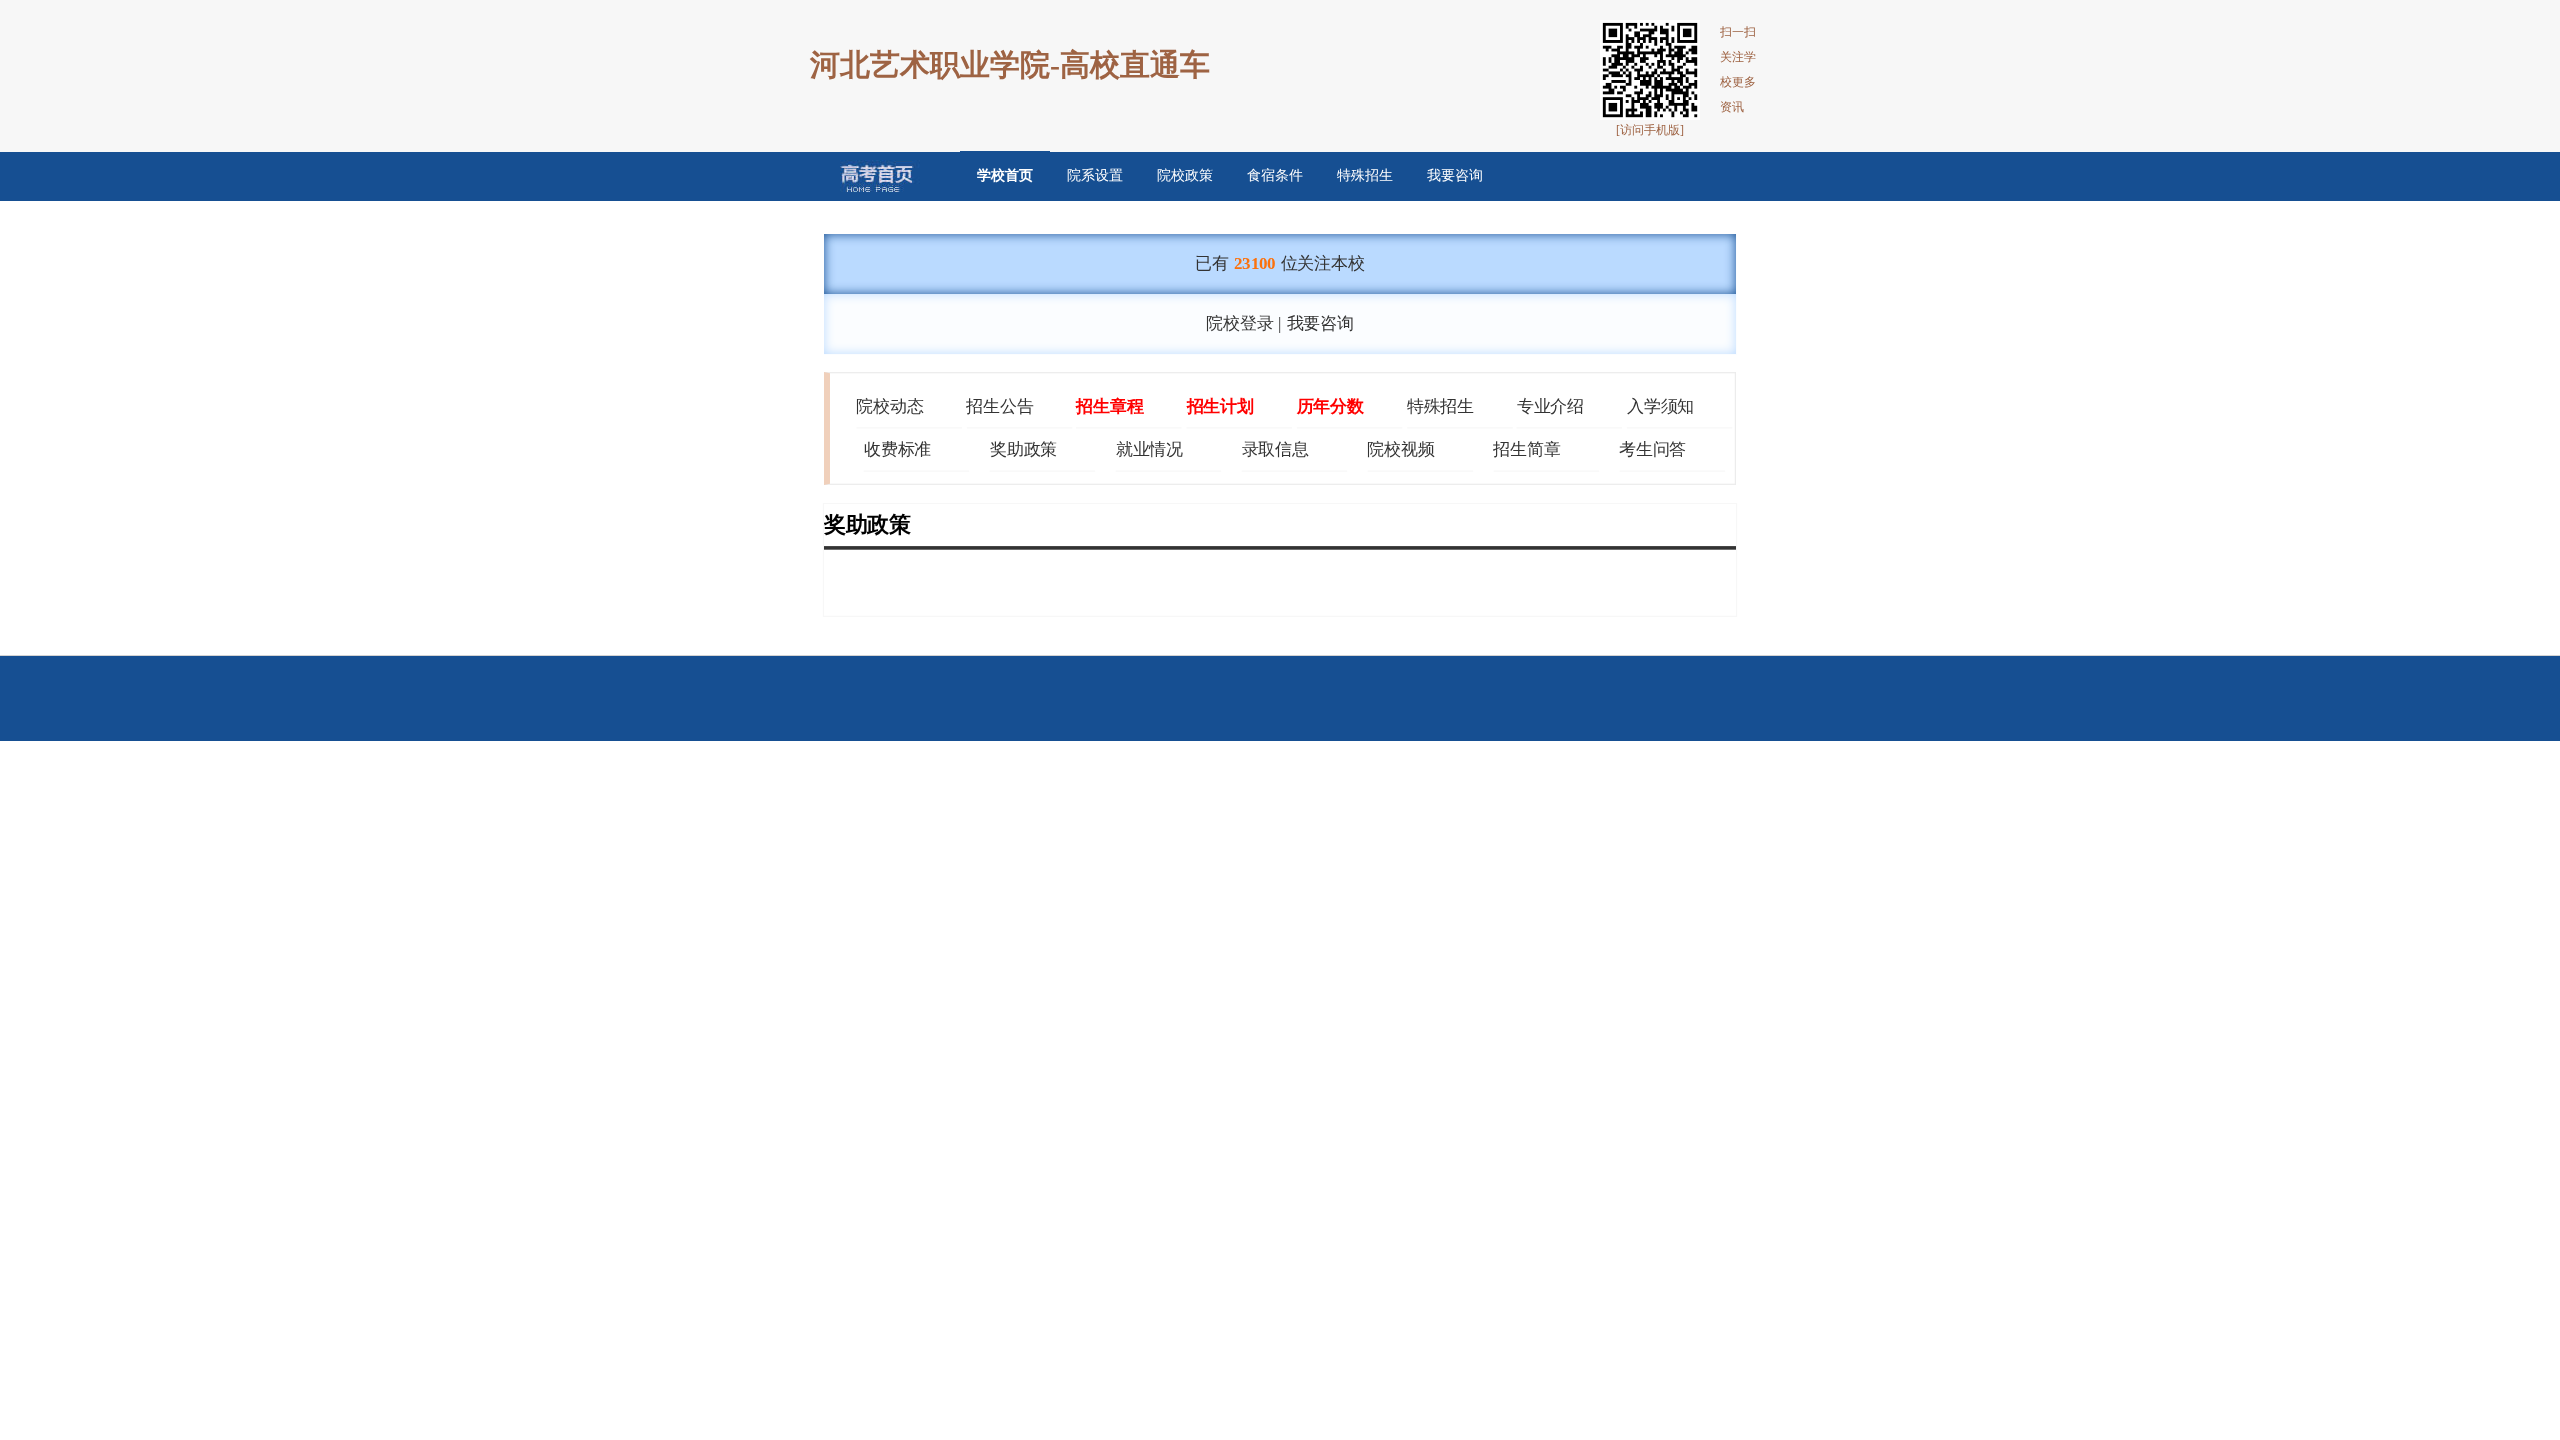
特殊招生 (1365, 175)
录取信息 (1275, 450)
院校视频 (1400, 450)
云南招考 (862, 176)
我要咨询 (1455, 175)
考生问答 (1652, 450)
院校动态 (889, 406)
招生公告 (999, 406)
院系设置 (1095, 175)
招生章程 (1109, 406)
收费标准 (897, 450)
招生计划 (1220, 406)
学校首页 (1005, 175)
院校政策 (1185, 175)
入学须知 (1660, 406)
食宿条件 (1275, 175)
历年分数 (1330, 406)
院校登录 (1239, 324)
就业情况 (1149, 450)
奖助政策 (1023, 450)
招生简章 (1526, 450)
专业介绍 (1550, 406)
